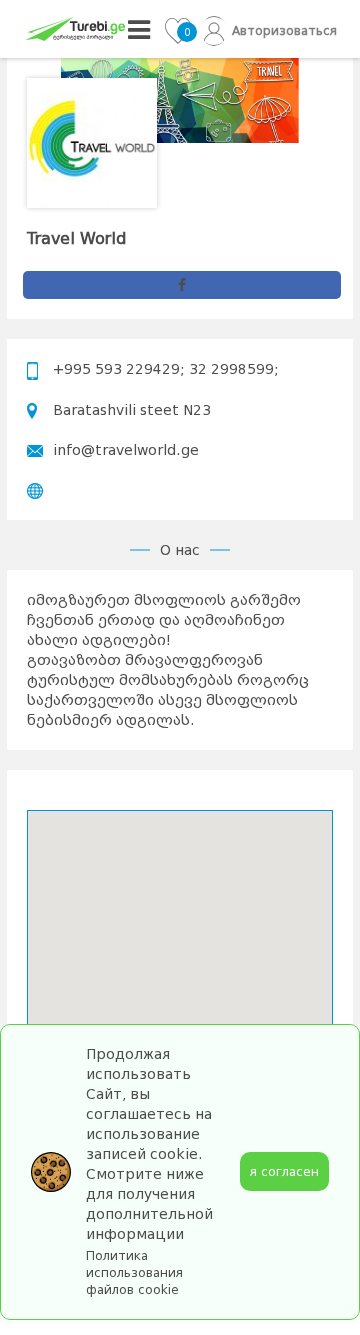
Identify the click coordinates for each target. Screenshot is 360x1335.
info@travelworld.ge (126, 450)
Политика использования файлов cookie (134, 1273)
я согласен (284, 1171)
